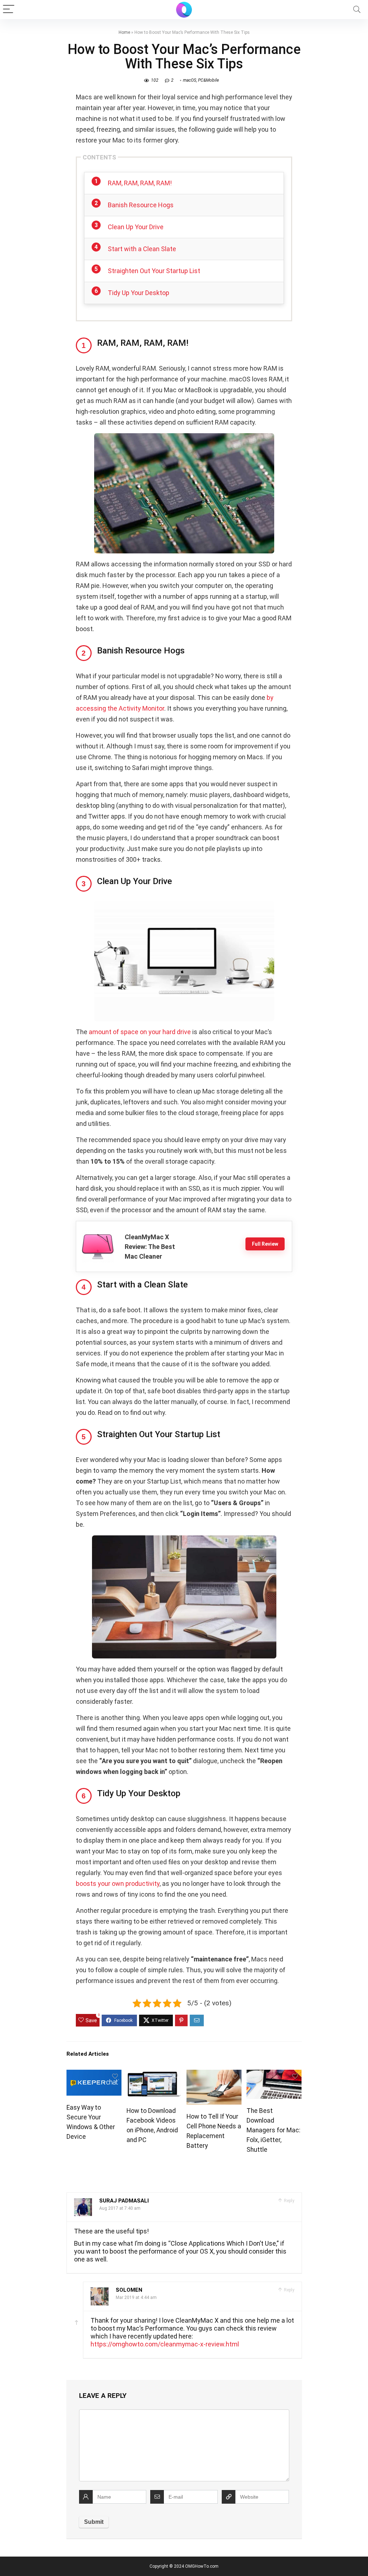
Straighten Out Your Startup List (154, 271)
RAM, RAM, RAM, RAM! (140, 183)
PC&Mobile (208, 80)
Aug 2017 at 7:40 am (120, 2208)
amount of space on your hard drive (140, 1032)
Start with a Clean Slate (142, 249)
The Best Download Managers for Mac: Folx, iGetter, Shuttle (273, 2130)
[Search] (357, 10)
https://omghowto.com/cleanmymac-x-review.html (165, 2344)
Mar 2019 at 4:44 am (136, 2297)
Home (124, 32)
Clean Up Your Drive (136, 227)
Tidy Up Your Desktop (139, 293)
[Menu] (9, 10)
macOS (190, 80)
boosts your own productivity (118, 1884)
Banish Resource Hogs (141, 205)
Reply (289, 2201)
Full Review (265, 1244)
